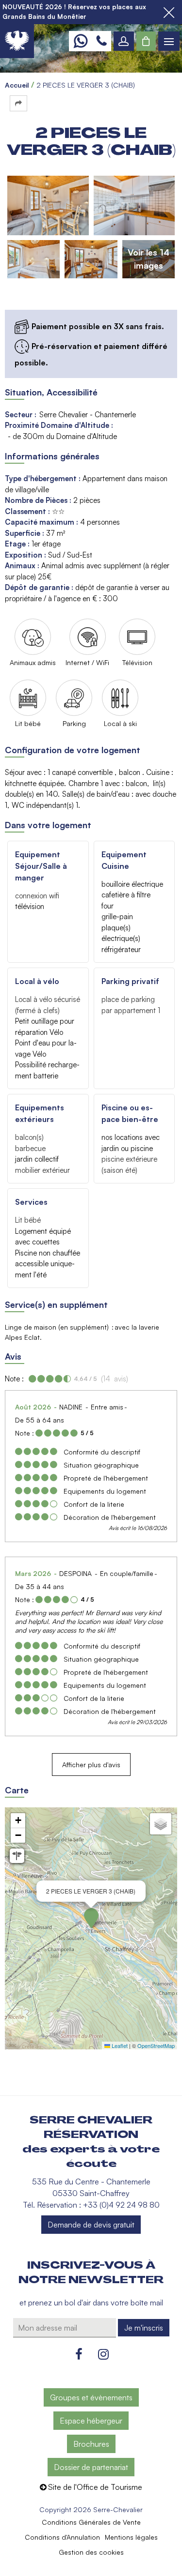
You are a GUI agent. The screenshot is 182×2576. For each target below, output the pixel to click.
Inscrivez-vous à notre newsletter (91, 2273)
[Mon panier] (146, 41)
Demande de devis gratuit (91, 2225)
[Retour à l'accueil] (17, 41)
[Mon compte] (124, 41)
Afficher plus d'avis (91, 1765)
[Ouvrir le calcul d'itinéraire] (17, 1856)
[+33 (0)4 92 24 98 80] (101, 41)
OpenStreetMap (156, 2046)
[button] (146, 41)
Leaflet (119, 2046)
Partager (18, 103)
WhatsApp (80, 41)
